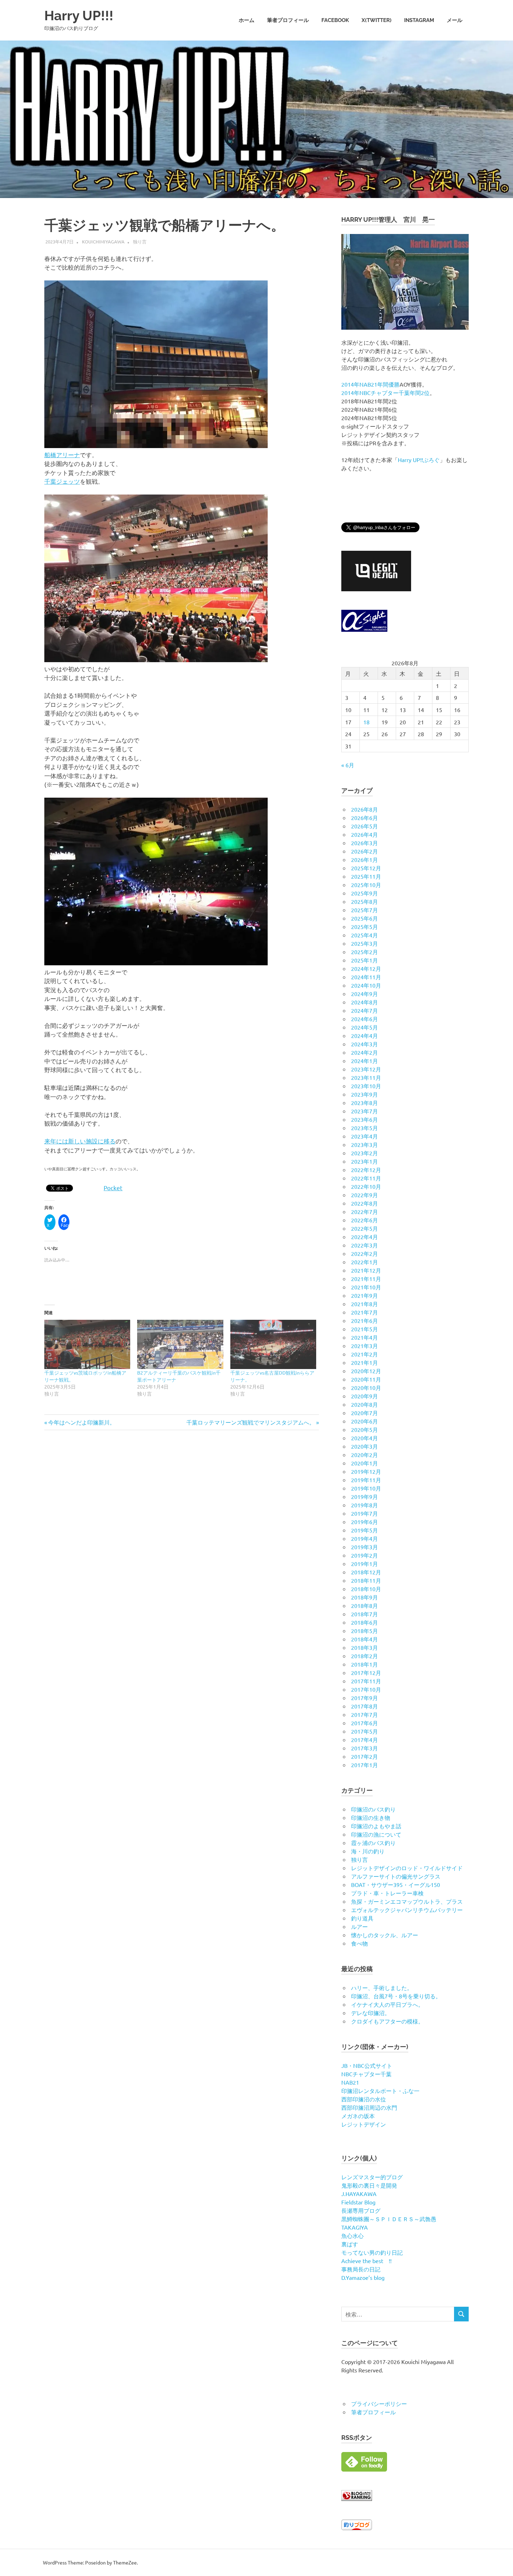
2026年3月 (365, 843)
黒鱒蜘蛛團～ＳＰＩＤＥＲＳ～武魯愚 (389, 2219)
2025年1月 (365, 960)
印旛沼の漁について (376, 1834)
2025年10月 (366, 885)
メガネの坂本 (358, 2116)
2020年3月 (365, 1446)
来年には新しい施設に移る (80, 1141)
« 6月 (348, 765)
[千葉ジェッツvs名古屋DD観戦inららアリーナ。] (273, 1344)
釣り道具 (362, 1918)
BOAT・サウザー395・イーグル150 (396, 1885)
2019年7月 (365, 1513)
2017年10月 (366, 1689)
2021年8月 (365, 1304)
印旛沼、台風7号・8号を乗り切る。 (396, 1996)
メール (455, 20)
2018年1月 (365, 1664)
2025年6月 (365, 918)
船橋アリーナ (62, 455)
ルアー (359, 1926)
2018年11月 (366, 1580)
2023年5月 (365, 1128)
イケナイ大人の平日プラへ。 (387, 2004)
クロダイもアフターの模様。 (387, 2021)
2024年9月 (365, 994)
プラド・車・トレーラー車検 (387, 1893)
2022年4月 (365, 1237)
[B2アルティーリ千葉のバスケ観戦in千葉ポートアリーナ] (180, 1344)
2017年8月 (365, 1706)
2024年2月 (365, 1052)
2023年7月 (365, 1111)
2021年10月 (366, 1287)
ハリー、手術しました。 (382, 1988)
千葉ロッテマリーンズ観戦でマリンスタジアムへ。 (251, 1422)
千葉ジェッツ (62, 481)
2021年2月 (365, 1354)
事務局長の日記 (361, 2269)
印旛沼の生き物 (371, 1817)
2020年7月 (365, 1413)
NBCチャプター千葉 (366, 2074)
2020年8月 (365, 1404)
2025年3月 (365, 943)
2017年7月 (365, 1714)
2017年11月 (366, 1681)
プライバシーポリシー (379, 2403)
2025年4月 (365, 935)
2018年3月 (365, 1647)
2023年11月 (366, 1077)
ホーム (247, 20)
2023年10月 (366, 1086)
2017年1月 (365, 1765)
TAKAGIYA (355, 2227)
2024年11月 (366, 977)
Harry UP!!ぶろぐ (419, 460)
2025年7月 (365, 910)
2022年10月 (366, 1186)
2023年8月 (365, 1103)
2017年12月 (366, 1673)
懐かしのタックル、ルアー (385, 1935)
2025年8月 (365, 901)
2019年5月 (365, 1530)
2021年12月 (366, 1270)
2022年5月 (365, 1228)
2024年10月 (366, 985)
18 (366, 722)
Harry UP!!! (79, 16)
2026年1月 (365, 859)
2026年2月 (365, 851)
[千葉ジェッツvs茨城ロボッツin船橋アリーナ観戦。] (87, 1344)
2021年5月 (365, 1329)
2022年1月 (365, 1262)
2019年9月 (365, 1496)
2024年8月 (365, 1002)
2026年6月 (365, 818)
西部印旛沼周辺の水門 (369, 2107)
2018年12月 (366, 1572)
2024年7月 (365, 1010)
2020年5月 (365, 1429)
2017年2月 (365, 1756)
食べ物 (359, 1943)
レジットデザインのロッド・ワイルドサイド (407, 1868)
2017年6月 (365, 1723)
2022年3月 (365, 1245)
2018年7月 (365, 1614)
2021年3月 (365, 1346)
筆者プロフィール (288, 20)
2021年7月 (365, 1312)
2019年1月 (365, 1564)
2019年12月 (366, 1471)
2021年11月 (366, 1279)
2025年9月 (365, 893)
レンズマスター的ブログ (372, 2177)
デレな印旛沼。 (371, 2013)
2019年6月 (365, 1522)
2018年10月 (366, 1589)
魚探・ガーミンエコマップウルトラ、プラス (407, 1901)
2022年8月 (365, 1203)
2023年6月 (365, 1119)
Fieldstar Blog (358, 2202)
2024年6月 (365, 1019)
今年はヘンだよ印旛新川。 (81, 1422)
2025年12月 (366, 868)
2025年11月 (366, 876)
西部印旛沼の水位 (364, 2099)
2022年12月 (366, 1170)
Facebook (335, 20)
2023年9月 (365, 1094)
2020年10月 (366, 1388)
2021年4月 (365, 1337)
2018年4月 (365, 1639)
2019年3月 (365, 1547)
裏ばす (350, 2244)
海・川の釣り (368, 1851)
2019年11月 (366, 1480)
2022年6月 (365, 1220)
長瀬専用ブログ (361, 2210)
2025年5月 (365, 927)
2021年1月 (365, 1362)
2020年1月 (365, 1463)
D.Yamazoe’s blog (363, 2277)
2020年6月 (365, 1421)
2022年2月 (365, 1253)
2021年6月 (365, 1320)
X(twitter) (377, 20)
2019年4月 (365, 1538)
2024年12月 (366, 968)
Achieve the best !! (366, 2261)
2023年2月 (365, 1153)
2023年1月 (365, 1161)
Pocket (113, 1188)
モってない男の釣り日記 (372, 2252)
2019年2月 (365, 1555)
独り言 (140, 241)
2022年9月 (365, 1195)
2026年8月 (365, 809)
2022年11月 (366, 1178)
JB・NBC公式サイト (367, 2065)
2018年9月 (365, 1597)
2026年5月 (365, 826)
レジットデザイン (364, 2124)
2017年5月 (365, 1731)
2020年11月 (366, 1379)
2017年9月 (365, 1698)
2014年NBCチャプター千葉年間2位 (385, 393)
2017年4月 (365, 1740)
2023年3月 (365, 1144)
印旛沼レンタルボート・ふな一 (380, 2091)
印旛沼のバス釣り (373, 1809)
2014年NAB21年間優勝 (370, 384)
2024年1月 (365, 1061)
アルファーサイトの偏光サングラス (396, 1876)
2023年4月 (365, 1136)
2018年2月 (365, 1656)
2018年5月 (365, 1631)
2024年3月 (365, 1044)
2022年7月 (365, 1212)
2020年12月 (366, 1371)
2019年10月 (366, 1488)
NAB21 (350, 2082)
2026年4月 (365, 834)
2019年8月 (365, 1505)
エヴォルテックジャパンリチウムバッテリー (407, 1910)
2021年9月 (365, 1295)
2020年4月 (365, 1438)
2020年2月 (365, 1455)
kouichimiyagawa (103, 241)
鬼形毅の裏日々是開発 (369, 2185)
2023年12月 (366, 1069)
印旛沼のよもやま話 (376, 1826)
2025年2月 (365, 952)
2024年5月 (365, 1027)
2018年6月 (365, 1622)
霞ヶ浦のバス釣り (373, 1843)
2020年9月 (365, 1396)
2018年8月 (365, 1605)
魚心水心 (352, 2235)
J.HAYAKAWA (359, 2194)
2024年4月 (365, 1035)
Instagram (419, 20)
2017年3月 (365, 1748)
